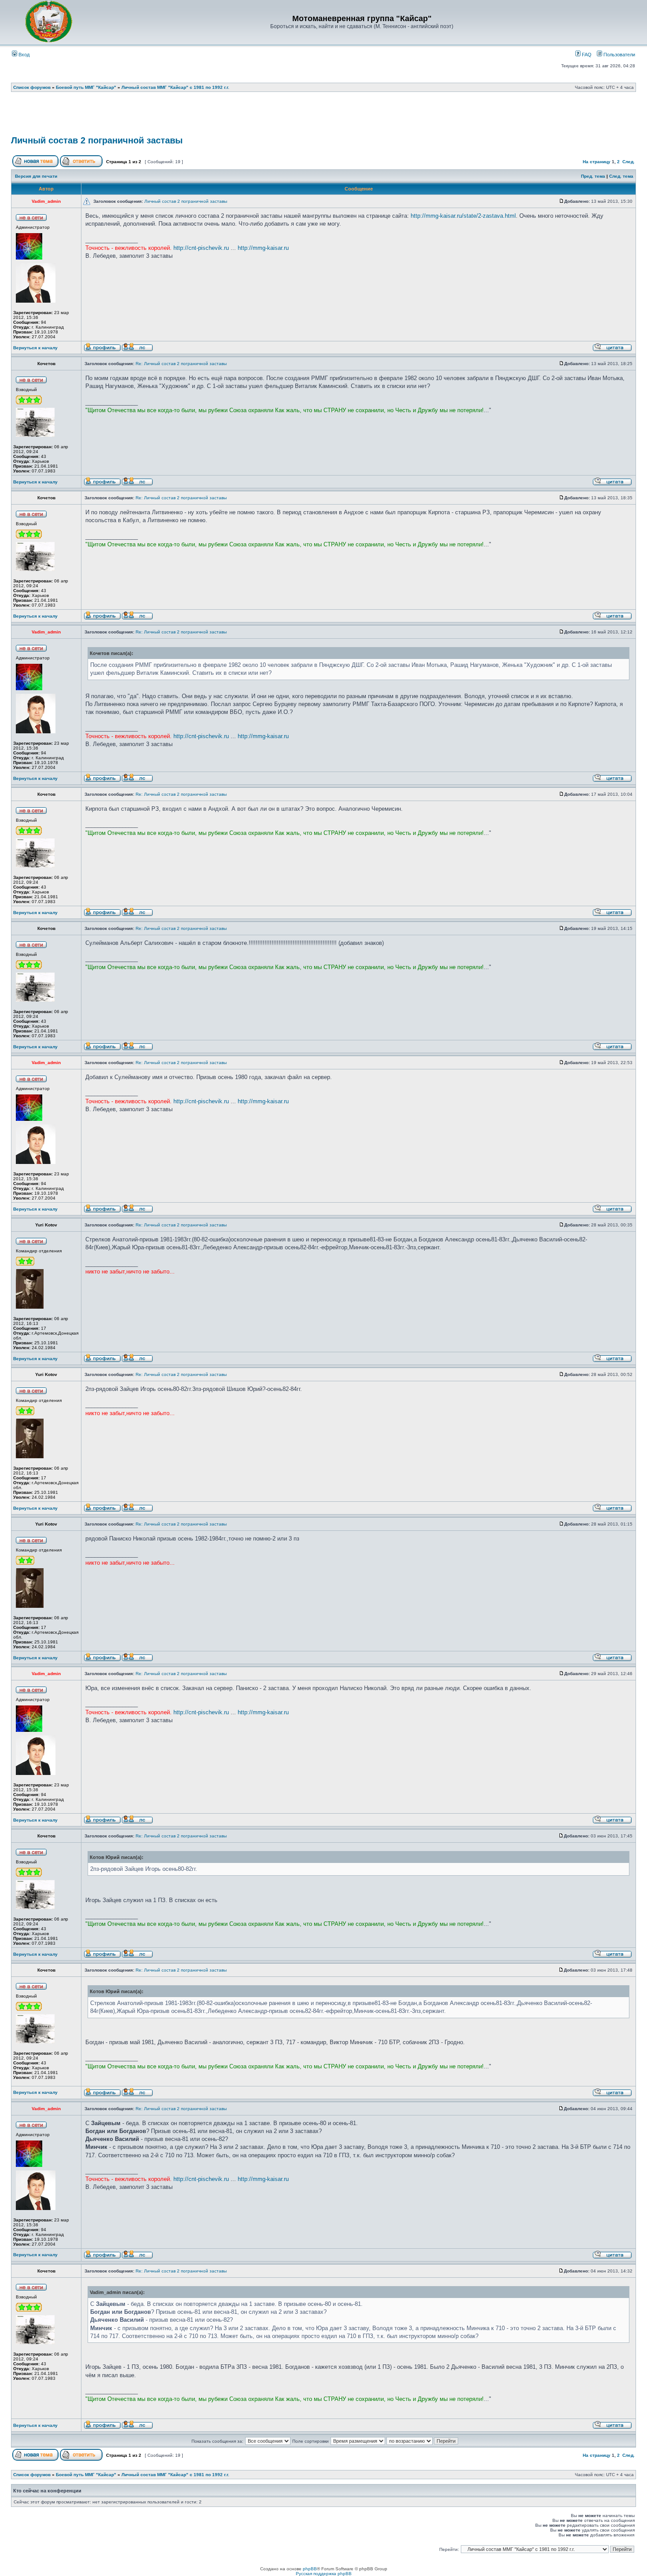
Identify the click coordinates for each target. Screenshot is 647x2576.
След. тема (621, 176)
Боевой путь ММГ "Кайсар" (86, 87)
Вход (23, 55)
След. (629, 162)
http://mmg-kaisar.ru (263, 248)
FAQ (586, 55)
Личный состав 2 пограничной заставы (97, 140)
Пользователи (619, 55)
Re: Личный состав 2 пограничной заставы (181, 364)
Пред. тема (593, 176)
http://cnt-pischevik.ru (201, 248)
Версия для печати (36, 176)
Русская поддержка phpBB (324, 2574)
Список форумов (32, 87)
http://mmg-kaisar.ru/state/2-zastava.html (463, 216)
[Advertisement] (323, 117)
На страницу (597, 162)
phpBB (310, 2569)
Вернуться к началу (35, 348)
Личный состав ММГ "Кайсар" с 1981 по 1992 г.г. (175, 87)
